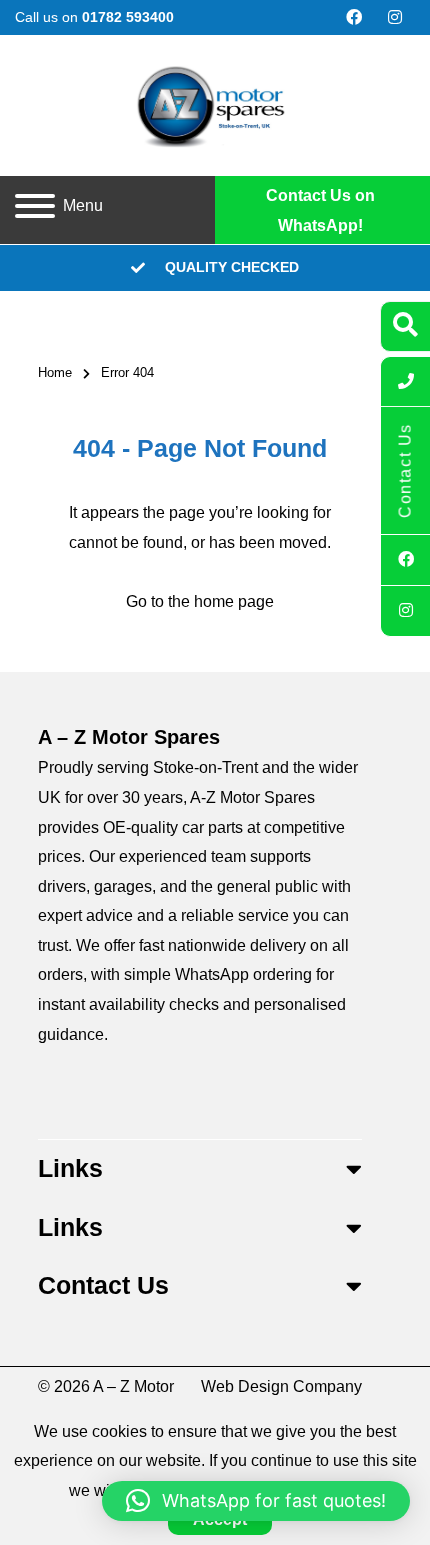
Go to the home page (200, 601)
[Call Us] (405, 382)
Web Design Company (281, 1386)
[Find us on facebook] (354, 18)
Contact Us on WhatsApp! (320, 210)
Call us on (94, 17)
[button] (256, 1501)
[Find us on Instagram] (395, 18)
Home (55, 372)
